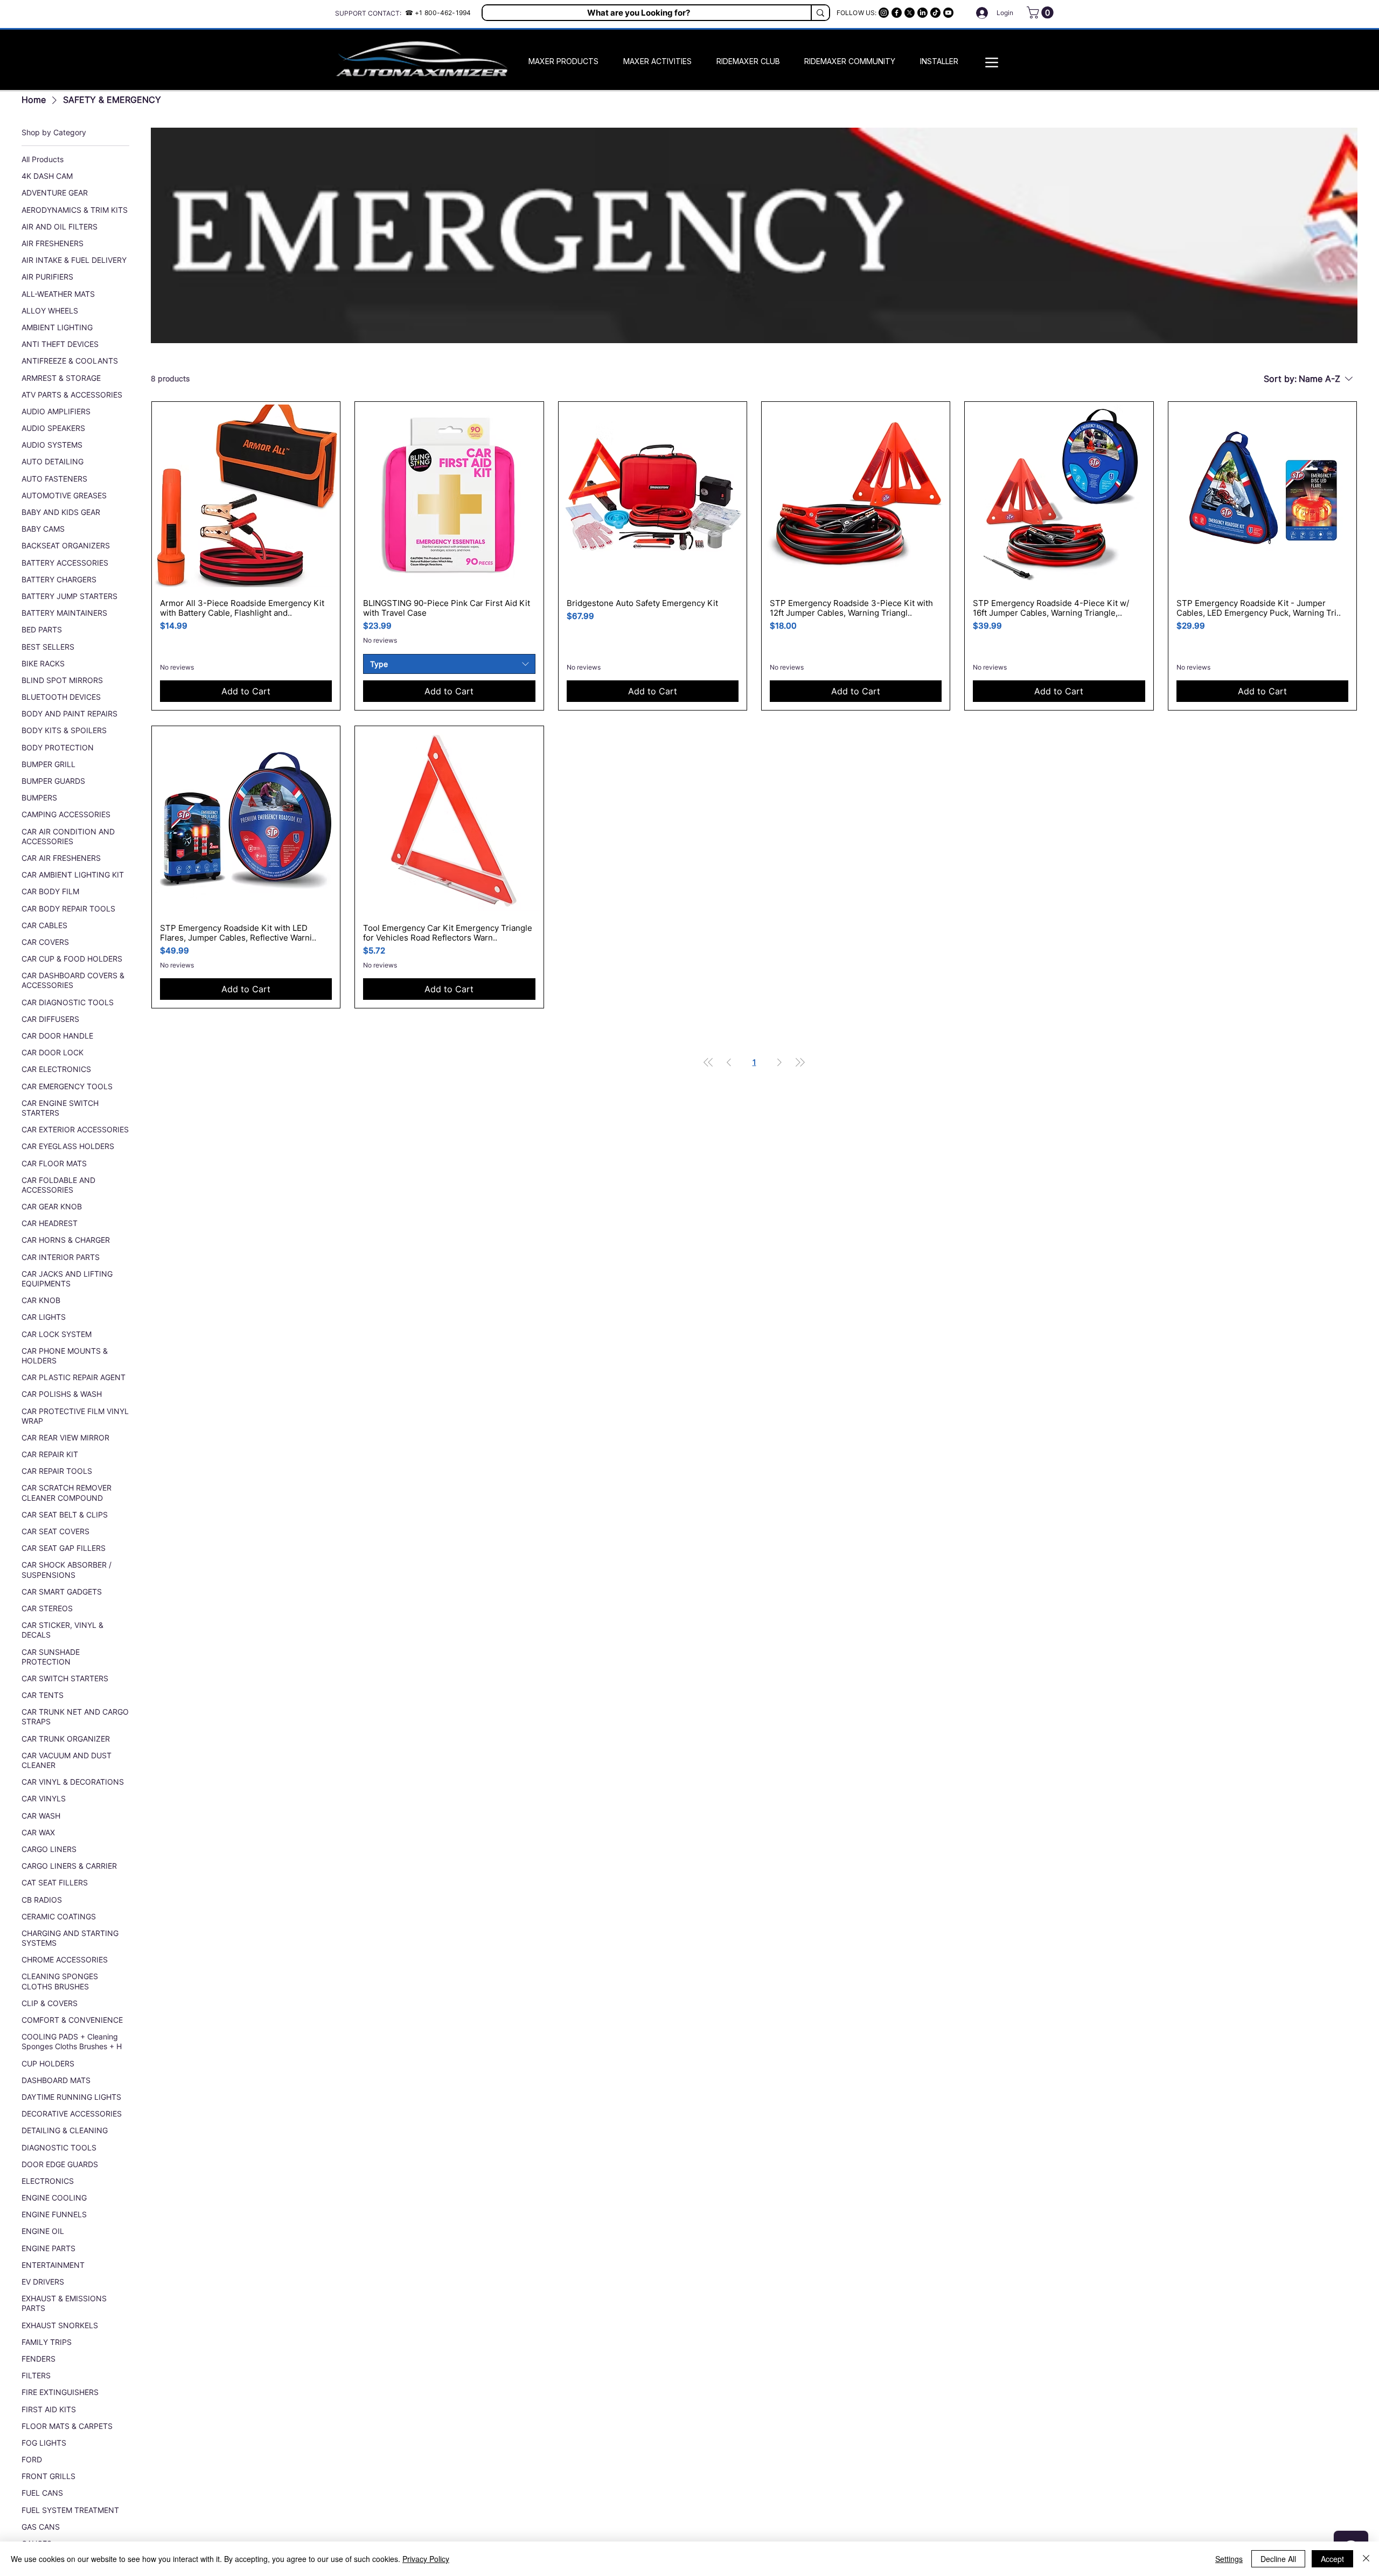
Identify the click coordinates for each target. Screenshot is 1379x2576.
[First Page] (708, 1062)
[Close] (1366, 2559)
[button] (1042, 12)
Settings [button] (1229, 2559)
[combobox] (449, 664)
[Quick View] (246, 496)
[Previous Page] (729, 1062)
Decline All (1278, 2559)
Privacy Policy (426, 2559)
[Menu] (992, 62)
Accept (1332, 2559)
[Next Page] (779, 1062)
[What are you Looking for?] (820, 13)
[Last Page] (800, 1062)
